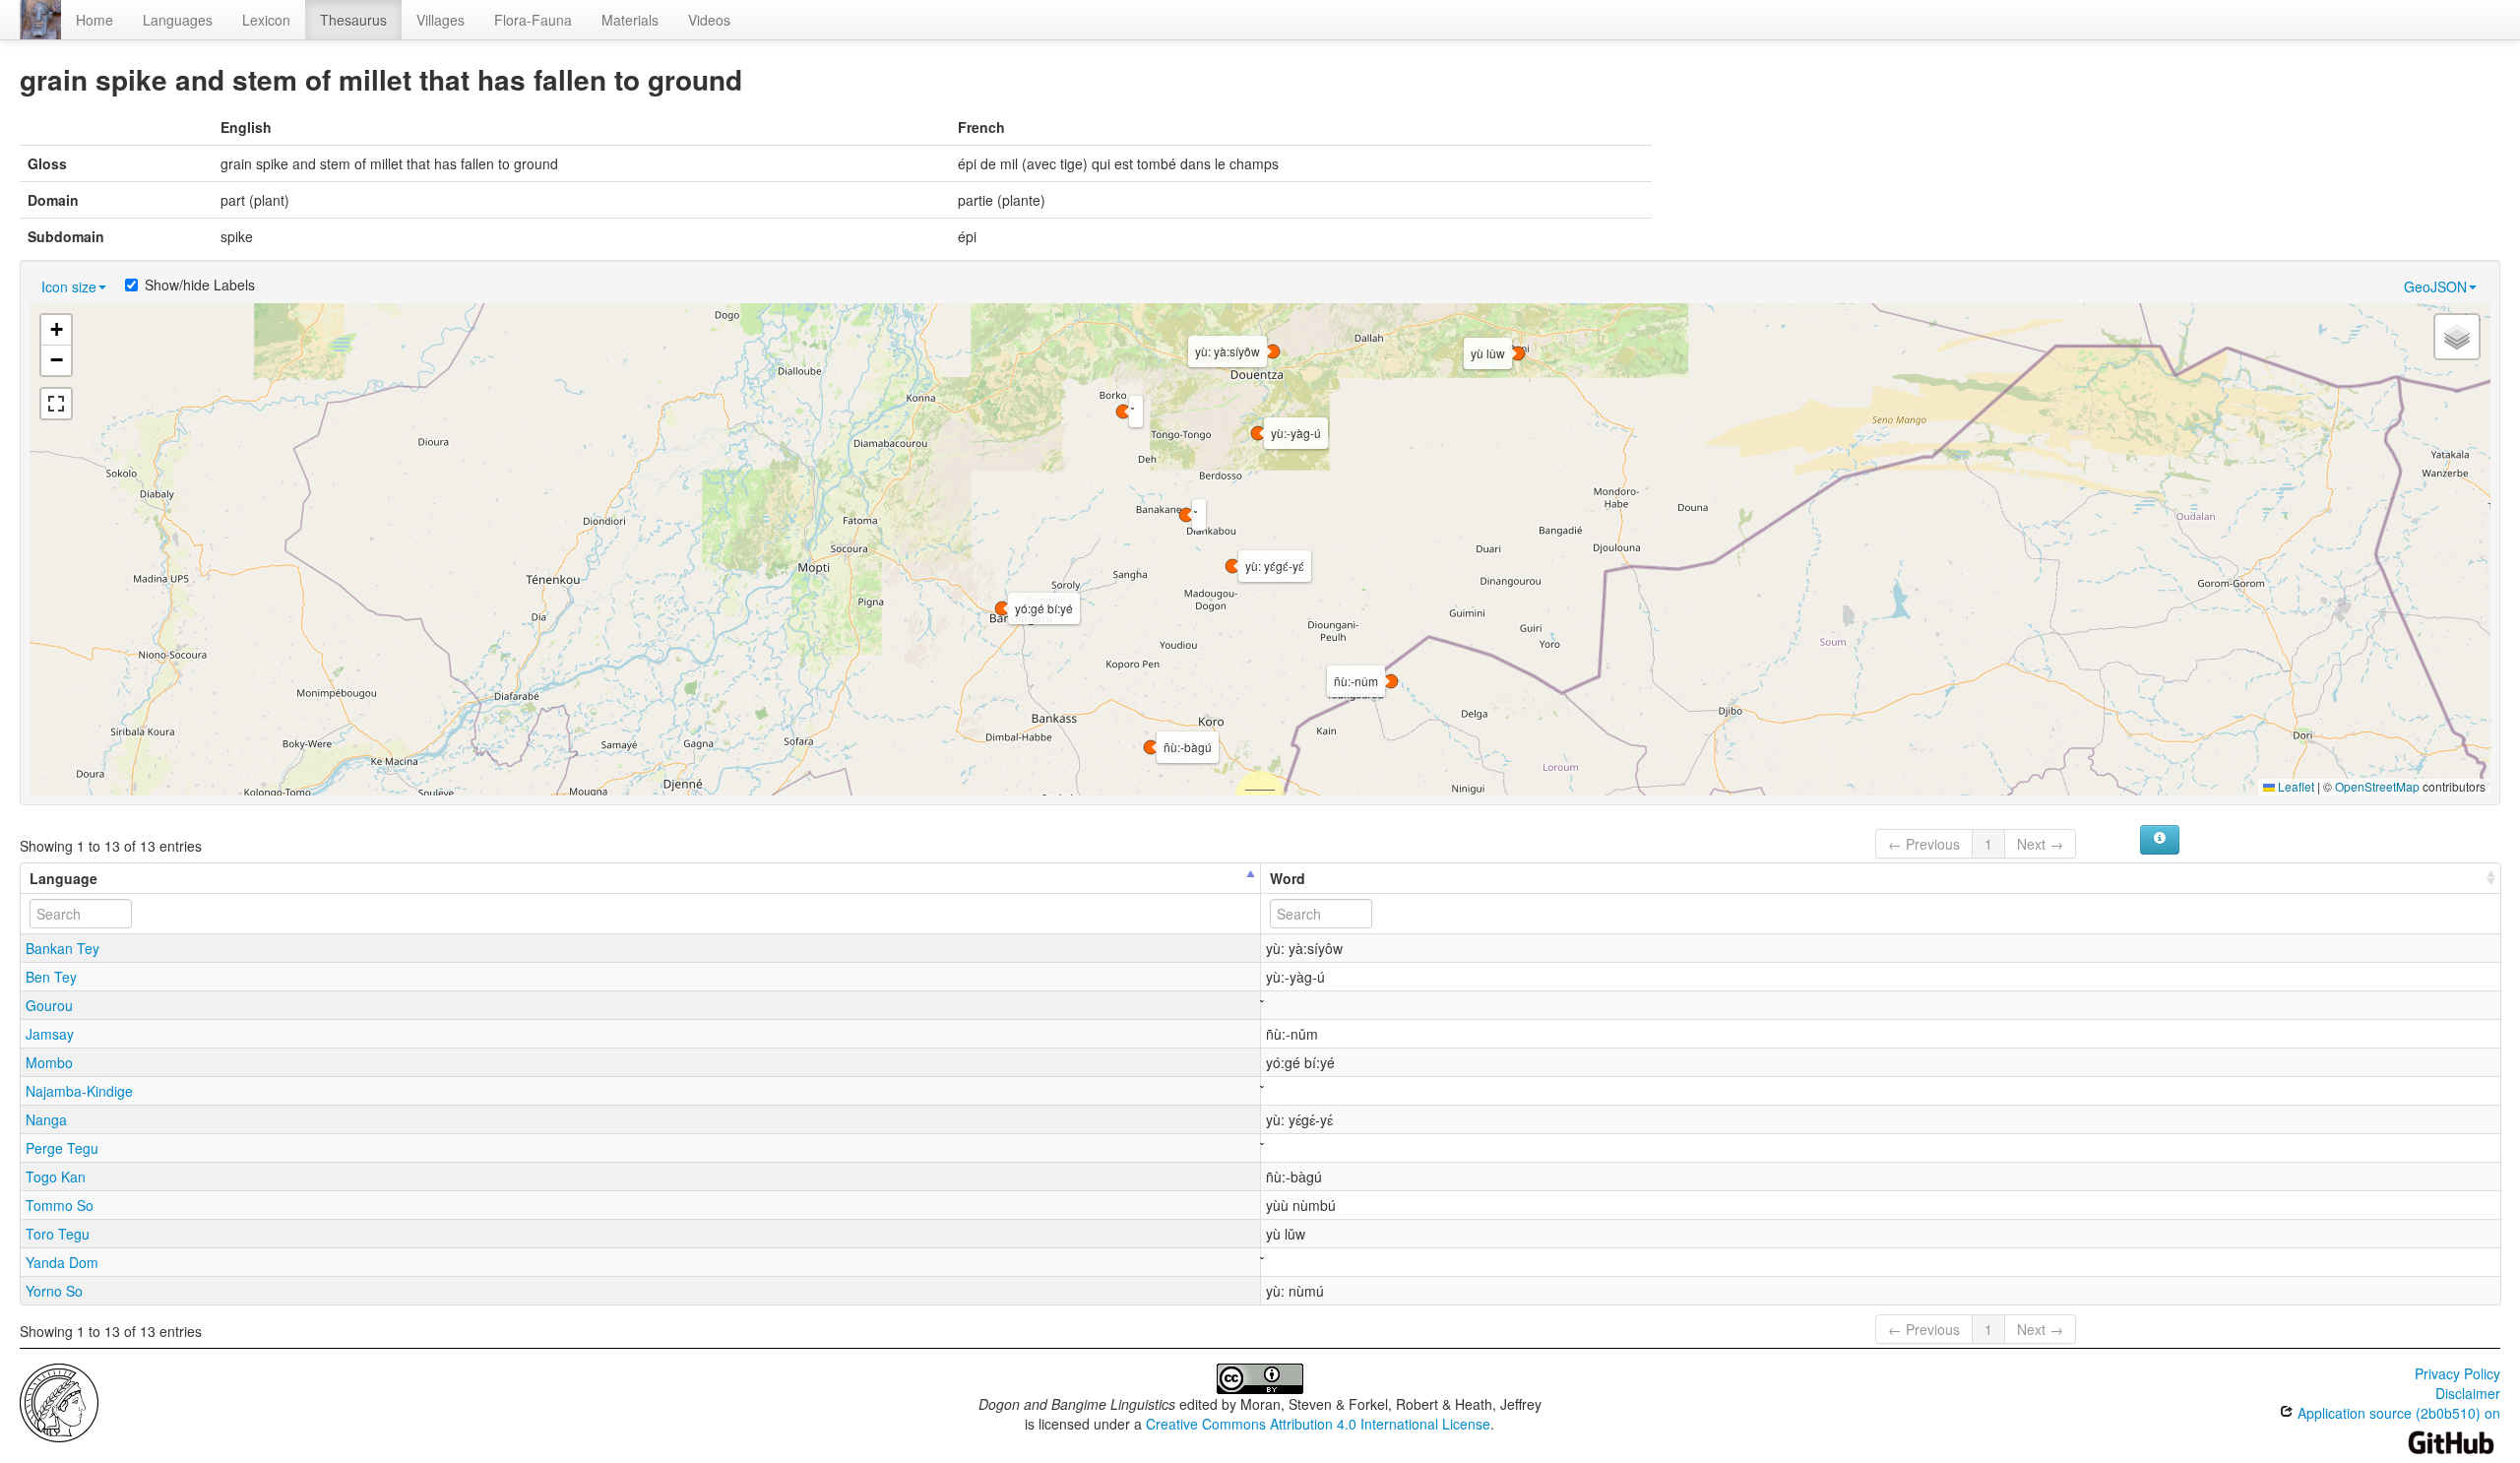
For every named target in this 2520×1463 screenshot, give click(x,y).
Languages (178, 20)
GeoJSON (2435, 286)
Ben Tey (51, 977)
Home (94, 20)
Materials (630, 20)
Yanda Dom (62, 1262)
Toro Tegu (58, 1234)
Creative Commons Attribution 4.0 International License (1318, 1424)
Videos (709, 20)
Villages (441, 20)
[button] (1186, 515)
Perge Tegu (62, 1148)
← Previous (1924, 844)
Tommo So (60, 1205)
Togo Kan (56, 1177)
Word (1288, 878)
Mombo (49, 1062)
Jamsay (50, 1034)
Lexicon (266, 20)
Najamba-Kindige (79, 1091)
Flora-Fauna (533, 20)
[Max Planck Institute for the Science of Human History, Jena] (59, 1401)
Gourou (49, 1005)
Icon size (69, 286)
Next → (2040, 844)
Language (63, 878)
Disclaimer (2468, 1393)
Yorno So (54, 1291)
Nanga (46, 1119)
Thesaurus (353, 20)
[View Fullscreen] (56, 404)
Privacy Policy (2457, 1373)
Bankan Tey (63, 948)
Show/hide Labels (200, 285)
